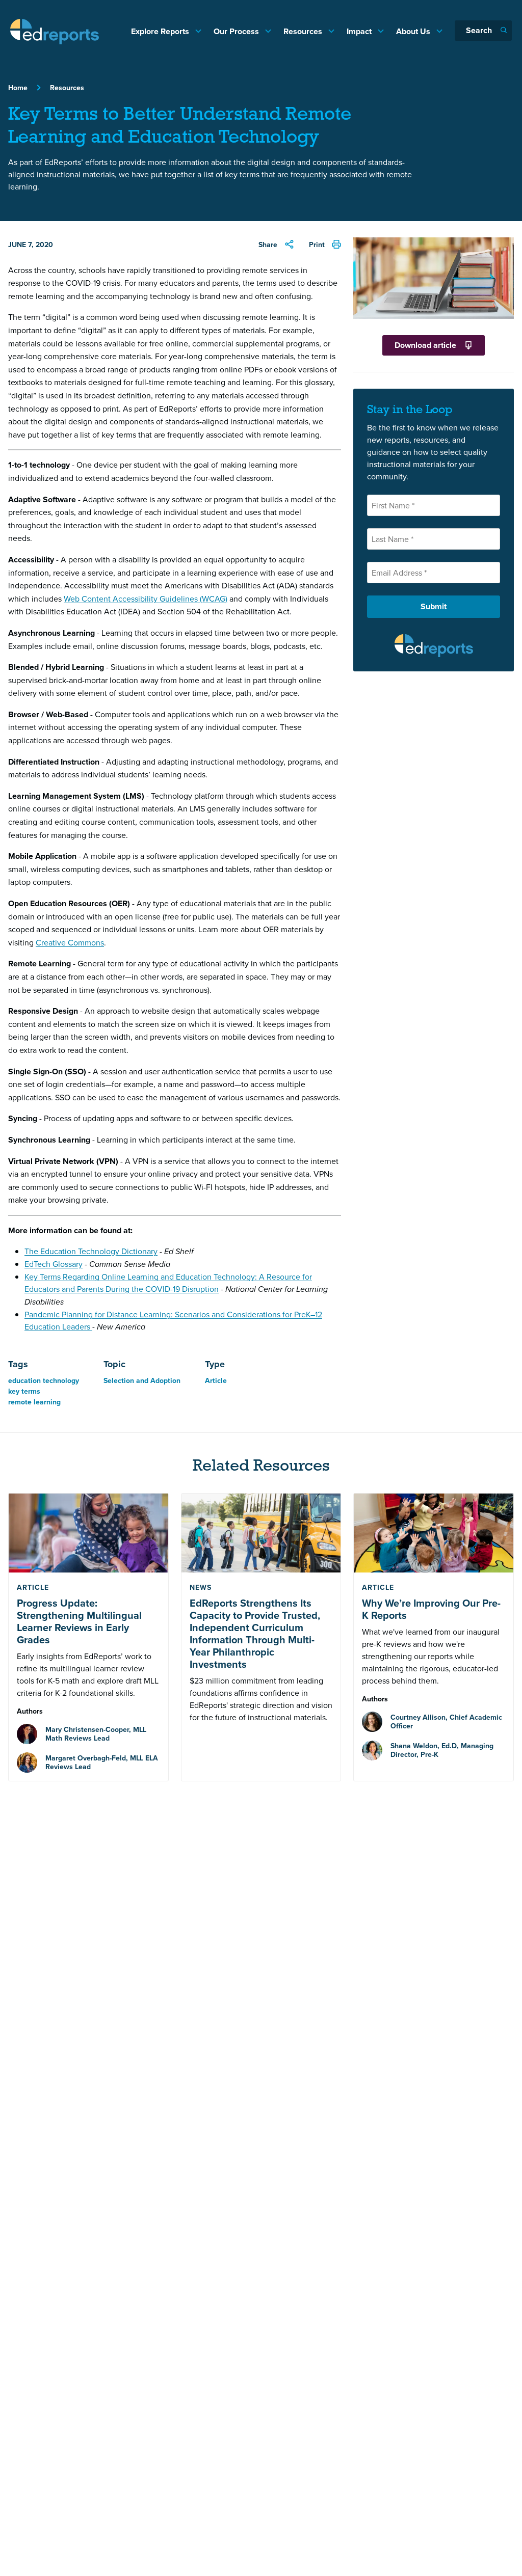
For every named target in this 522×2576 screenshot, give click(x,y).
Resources (304, 31)
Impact (360, 31)
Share (268, 245)
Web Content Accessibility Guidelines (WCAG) (146, 599)
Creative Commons (70, 942)
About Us (414, 31)
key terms (24, 1391)
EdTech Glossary (54, 1264)
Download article (425, 345)
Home (18, 88)
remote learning (34, 1402)
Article (216, 1380)
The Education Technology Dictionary (91, 1251)
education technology (44, 1380)
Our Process (237, 31)
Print (317, 245)
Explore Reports (161, 31)
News (201, 1587)
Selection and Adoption (142, 1380)
